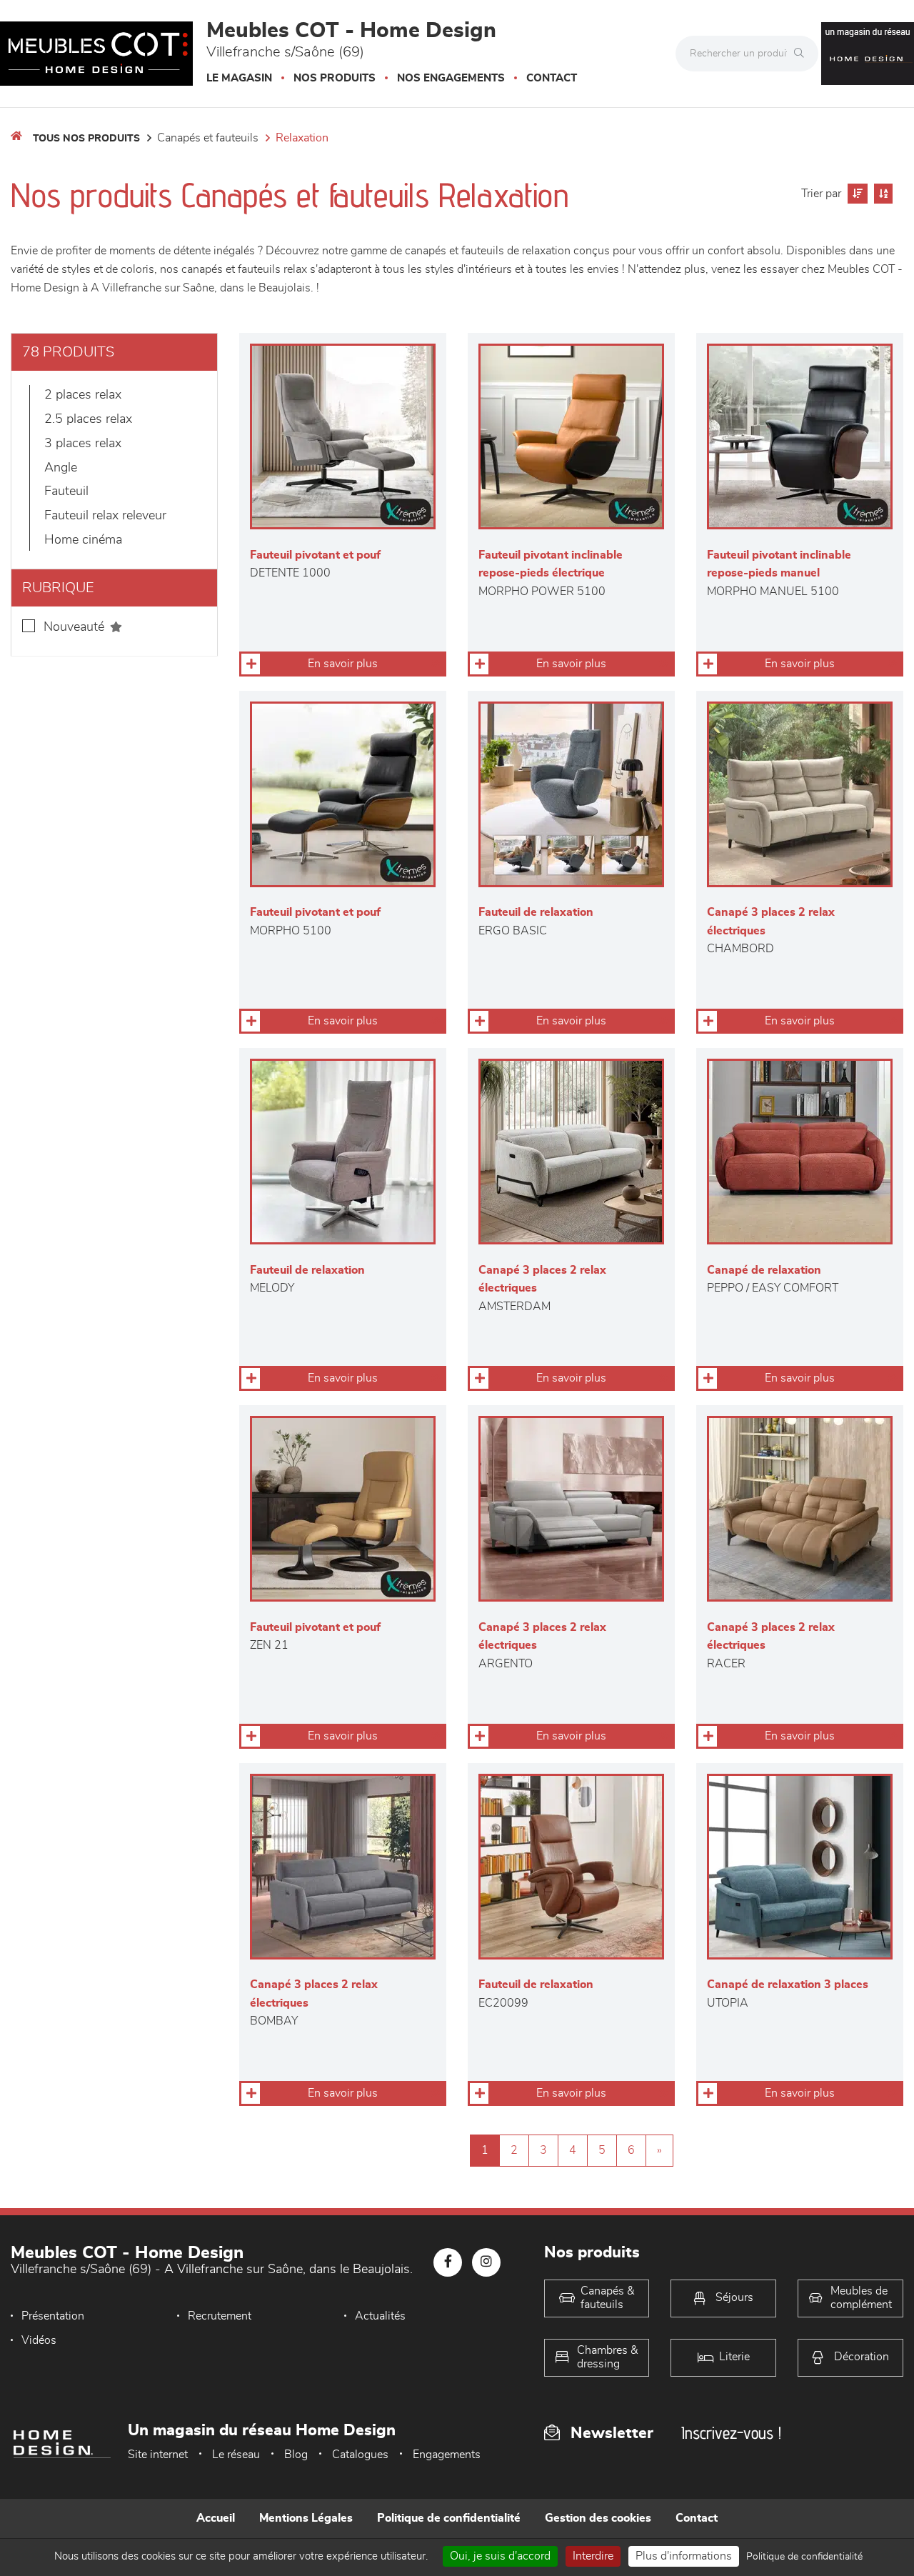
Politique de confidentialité (449, 2518)
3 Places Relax (83, 444)
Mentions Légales (306, 2518)
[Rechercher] (803, 54)
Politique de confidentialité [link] (804, 2557)
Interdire (593, 2556)
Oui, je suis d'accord (500, 2556)
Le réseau (236, 2455)
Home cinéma (83, 540)
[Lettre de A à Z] (882, 194)
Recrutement (220, 2316)
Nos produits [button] (335, 78)
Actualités (380, 2316)
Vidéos (39, 2340)
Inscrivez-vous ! (731, 2433)
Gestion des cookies (598, 2518)
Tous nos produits (86, 139)
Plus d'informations (684, 2556)
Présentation (53, 2316)
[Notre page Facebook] (448, 2262)
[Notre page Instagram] (486, 2262)
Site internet (158, 2455)
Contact (552, 78)
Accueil (216, 2518)
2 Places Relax (83, 395)
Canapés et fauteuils (208, 138)
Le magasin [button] (239, 78)
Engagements (447, 2455)
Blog (296, 2455)
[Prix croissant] (856, 194)
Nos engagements (451, 78)
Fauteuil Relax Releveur (105, 516)
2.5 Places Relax (88, 419)
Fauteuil (66, 491)
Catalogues (360, 2455)
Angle (61, 468)
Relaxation (302, 138)
